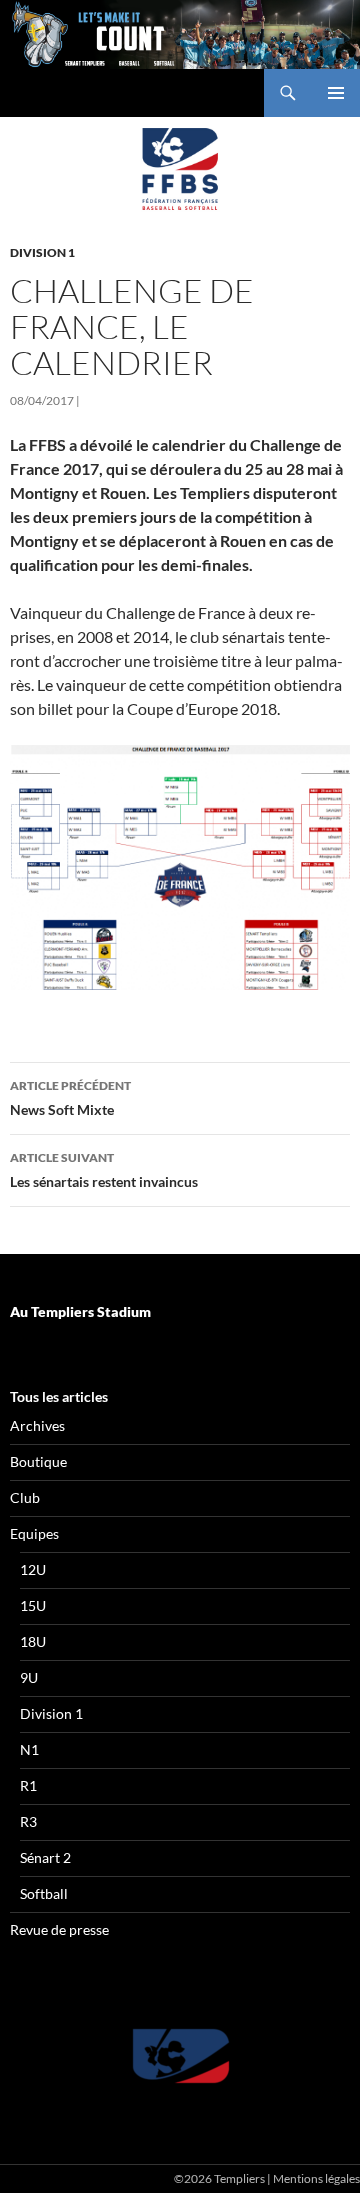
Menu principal (336, 93)
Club (25, 1497)
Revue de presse (59, 1929)
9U (29, 1677)
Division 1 (42, 252)
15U (33, 1605)
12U (33, 1569)
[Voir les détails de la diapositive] (180, 2056)
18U (33, 1641)
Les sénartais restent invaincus (104, 1170)
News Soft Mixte (70, 1098)
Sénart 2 (45, 1857)
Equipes (34, 1533)
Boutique (38, 1461)
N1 (29, 1749)
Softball (44, 1893)
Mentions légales (316, 2178)
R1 (28, 1785)
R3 (28, 1821)
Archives (37, 1425)
